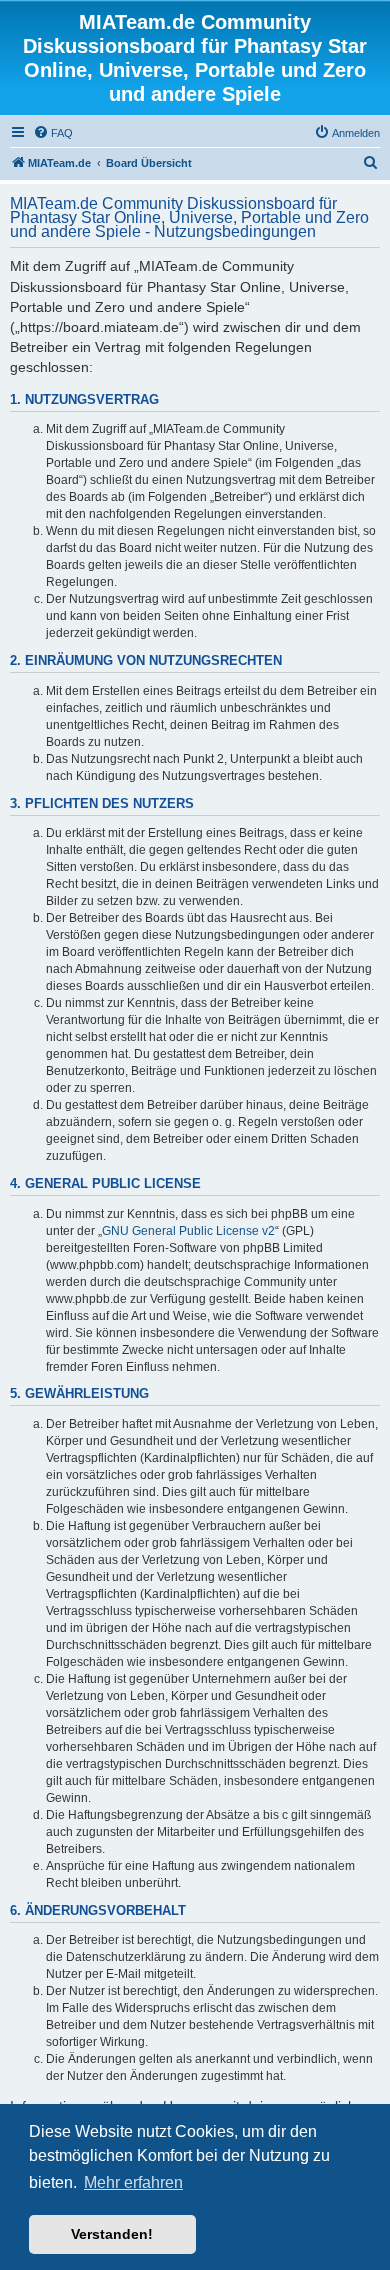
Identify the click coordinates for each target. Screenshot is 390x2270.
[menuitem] (53, 133)
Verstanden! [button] (112, 2234)
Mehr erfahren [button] (133, 2182)
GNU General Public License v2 (188, 1231)
